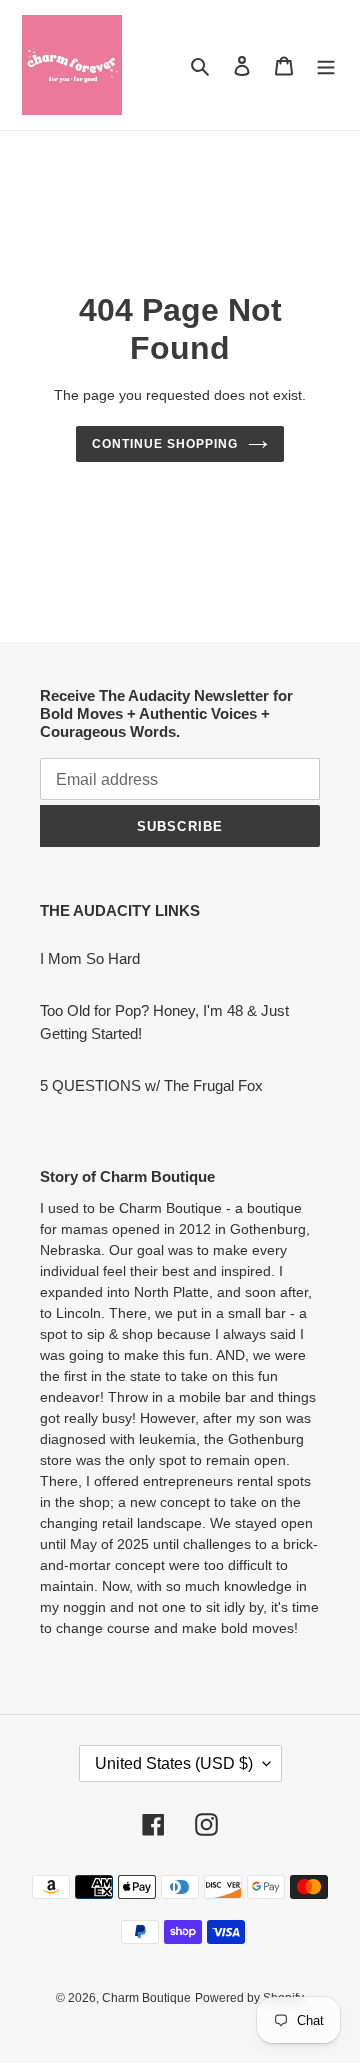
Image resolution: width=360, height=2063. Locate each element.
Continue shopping (165, 444)
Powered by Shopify (249, 1998)
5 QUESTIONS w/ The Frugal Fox (151, 1085)
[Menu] (326, 65)
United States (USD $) (174, 1763)
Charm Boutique (146, 1998)
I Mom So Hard (90, 958)
